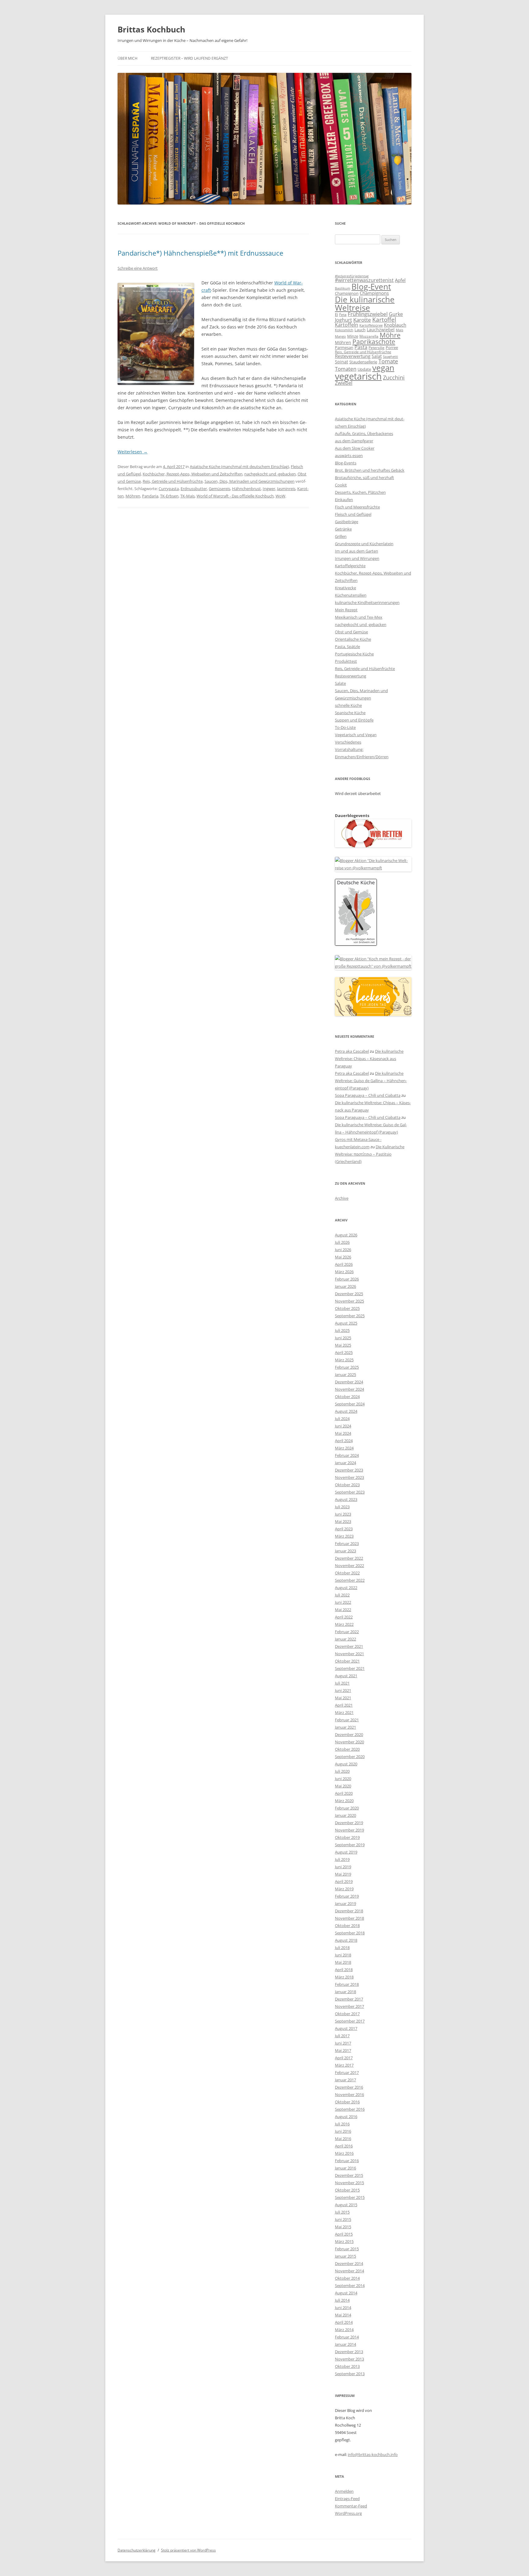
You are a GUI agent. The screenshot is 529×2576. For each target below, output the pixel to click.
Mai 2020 (343, 1786)
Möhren (133, 496)
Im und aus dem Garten (356, 551)
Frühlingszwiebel (368, 314)
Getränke (343, 529)
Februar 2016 (347, 2161)
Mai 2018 (343, 1962)
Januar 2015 (345, 2256)
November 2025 (349, 1301)
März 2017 (344, 2065)
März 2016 (344, 2153)
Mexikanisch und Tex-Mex (359, 617)
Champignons (374, 293)
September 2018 (350, 1933)
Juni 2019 (343, 1867)
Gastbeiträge (347, 522)
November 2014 (349, 2271)
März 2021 (344, 1712)
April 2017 (344, 2058)
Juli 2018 (342, 1948)
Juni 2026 (343, 1250)
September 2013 (350, 2374)
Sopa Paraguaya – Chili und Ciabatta (368, 1095)
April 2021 (344, 1705)
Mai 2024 (343, 1433)
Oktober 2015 (347, 2190)
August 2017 (346, 2028)
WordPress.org (348, 2513)
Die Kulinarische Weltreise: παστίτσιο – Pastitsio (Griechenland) (370, 1154)
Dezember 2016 (349, 2087)
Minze (353, 336)
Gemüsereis (219, 489)
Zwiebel (344, 383)
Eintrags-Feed (347, 2499)
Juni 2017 (343, 2043)
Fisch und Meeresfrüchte (357, 507)
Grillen (341, 536)
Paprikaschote (374, 342)
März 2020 (344, 1801)
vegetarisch (358, 376)
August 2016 (346, 2117)
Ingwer (269, 489)
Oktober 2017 (347, 2014)
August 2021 (346, 1676)
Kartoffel (384, 319)
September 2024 (350, 1404)
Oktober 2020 (347, 1749)
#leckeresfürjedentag (352, 276)
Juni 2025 (343, 1338)
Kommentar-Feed (351, 2506)
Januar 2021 (345, 1727)
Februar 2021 (347, 1720)
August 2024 (346, 1411)
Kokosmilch (344, 330)
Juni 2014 (343, 2308)
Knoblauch (395, 325)
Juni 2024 (343, 1426)
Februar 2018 (347, 1984)
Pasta (361, 347)
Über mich (128, 58)
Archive (342, 1198)
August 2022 (346, 1588)
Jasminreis (286, 489)
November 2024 (349, 1389)
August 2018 (346, 1940)
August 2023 (346, 1499)
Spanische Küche (350, 713)
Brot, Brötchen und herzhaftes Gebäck (370, 470)
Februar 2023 (347, 1543)
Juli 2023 (342, 1507)
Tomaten (346, 369)
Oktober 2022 (347, 1573)
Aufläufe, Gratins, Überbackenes (364, 433)
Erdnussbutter (194, 489)
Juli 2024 (342, 1419)
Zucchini (394, 377)
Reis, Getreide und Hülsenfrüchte (173, 481)
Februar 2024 (347, 1455)
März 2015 (344, 2241)
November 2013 (349, 2359)
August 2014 (346, 2293)
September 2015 (350, 2197)
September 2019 (350, 1845)
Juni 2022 (343, 1602)
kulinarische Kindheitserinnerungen (367, 602)
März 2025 (344, 1360)
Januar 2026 (345, 1286)
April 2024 (344, 1441)
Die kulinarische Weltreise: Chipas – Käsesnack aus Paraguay (369, 1059)
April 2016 (344, 2146)
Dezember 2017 (349, 1999)
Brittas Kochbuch (151, 29)
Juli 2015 (342, 2212)
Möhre (390, 335)
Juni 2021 (343, 1690)
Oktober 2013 (347, 2366)
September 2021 (350, 1668)
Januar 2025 (345, 1374)
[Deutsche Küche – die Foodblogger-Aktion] (356, 944)
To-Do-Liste (345, 727)
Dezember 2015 (349, 2175)
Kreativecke (345, 588)
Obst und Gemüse (351, 632)
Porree (392, 347)
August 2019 (346, 1852)
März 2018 (344, 1977)
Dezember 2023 (349, 1470)
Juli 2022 (342, 1595)
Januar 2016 (345, 2168)
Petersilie (377, 348)
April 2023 (344, 1529)
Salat (377, 356)
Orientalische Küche (353, 639)
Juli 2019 (342, 1859)
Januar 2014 (345, 2344)
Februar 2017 (347, 2072)
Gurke (396, 314)
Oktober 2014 (347, 2278)
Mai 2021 (343, 1698)
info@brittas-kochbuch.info (373, 2454)
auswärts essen (349, 456)
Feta (343, 315)
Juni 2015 (343, 2219)
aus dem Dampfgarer (354, 441)
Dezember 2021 (349, 1646)
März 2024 (344, 1448)
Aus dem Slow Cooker (355, 448)
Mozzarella (369, 336)
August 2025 (346, 1323)
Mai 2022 (343, 1610)
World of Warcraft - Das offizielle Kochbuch (235, 496)
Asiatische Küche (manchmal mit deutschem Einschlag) (239, 467)
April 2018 (344, 1970)
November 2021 (349, 1654)
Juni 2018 (343, 1955)
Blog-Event (371, 287)
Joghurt (343, 320)
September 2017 (350, 2021)
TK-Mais (188, 496)
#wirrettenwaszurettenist (364, 280)
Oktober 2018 (347, 1925)
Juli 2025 (342, 1330)
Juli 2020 (342, 1771)
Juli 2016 (342, 2124)
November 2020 (349, 1742)
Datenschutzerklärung (137, 2550)
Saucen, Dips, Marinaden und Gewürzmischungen (249, 481)
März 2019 (344, 1889)
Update (364, 369)
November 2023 (349, 1477)
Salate (340, 683)
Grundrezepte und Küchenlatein (364, 544)
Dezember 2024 (349, 1382)
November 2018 (349, 1918)
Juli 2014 (342, 2300)
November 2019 (349, 1830)
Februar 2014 (347, 2337)
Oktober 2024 (347, 1397)
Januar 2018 (345, 1992)
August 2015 (346, 2205)
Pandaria (150, 496)
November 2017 (349, 2006)
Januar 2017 (345, 2080)
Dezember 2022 (349, 1558)
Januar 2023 (345, 1551)
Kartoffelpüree (371, 325)
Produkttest (346, 661)
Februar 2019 (347, 1896)
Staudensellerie (363, 362)
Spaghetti (390, 356)
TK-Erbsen (169, 496)
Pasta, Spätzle (347, 647)
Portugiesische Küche (354, 654)
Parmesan (344, 347)
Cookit (341, 485)
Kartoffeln (347, 325)
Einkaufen (344, 500)
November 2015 (349, 2183)
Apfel (400, 280)
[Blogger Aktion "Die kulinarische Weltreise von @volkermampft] (373, 868)
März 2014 (344, 2330)
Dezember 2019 (349, 1823)
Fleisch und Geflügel (353, 514)
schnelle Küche (348, 705)
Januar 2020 (345, 1815)
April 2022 (344, 1617)
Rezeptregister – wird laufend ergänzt (189, 58)
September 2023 (350, 1492)
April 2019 (344, 1881)
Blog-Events (346, 463)
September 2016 (350, 2109)
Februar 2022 (347, 1632)
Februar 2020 (347, 1808)
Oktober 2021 (347, 1661)
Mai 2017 (343, 2050)
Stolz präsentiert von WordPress (188, 2550)
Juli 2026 (342, 1242)
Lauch (360, 330)
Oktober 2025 (347, 1308)
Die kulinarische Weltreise (365, 303)
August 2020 (346, 1764)
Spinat (341, 362)
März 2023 (344, 1536)
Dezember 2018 (349, 1911)
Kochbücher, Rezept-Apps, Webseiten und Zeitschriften (193, 474)
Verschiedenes (348, 742)
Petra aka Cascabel (352, 1051)
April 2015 (344, 2234)
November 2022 (349, 1565)
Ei (336, 314)
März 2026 (344, 1272)
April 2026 (344, 1264)
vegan (383, 368)
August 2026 (346, 1235)
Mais (400, 330)
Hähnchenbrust (246, 489)
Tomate (388, 361)
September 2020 (350, 1757)
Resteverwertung (353, 356)
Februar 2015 (347, 2249)
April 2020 (344, 1793)
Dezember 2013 (349, 2352)
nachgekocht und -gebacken (270, 474)
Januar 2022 (345, 1639)
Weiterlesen (133, 452)
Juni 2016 (343, 2131)
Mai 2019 (343, 1874)
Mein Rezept (346, 610)
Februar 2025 (347, 1367)
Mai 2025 (343, 1345)
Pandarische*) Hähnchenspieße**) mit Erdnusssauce (200, 253)
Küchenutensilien (351, 595)
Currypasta (169, 489)
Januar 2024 (345, 1463)
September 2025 (350, 1316)
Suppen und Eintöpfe (354, 720)
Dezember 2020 (349, 1734)
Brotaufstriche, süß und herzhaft (364, 478)
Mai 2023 (343, 1521)
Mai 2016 (343, 2139)
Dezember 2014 (349, 2263)
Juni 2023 (343, 1514)
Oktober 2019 (347, 1837)
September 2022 (350, 1580)
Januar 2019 (345, 1903)
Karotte (362, 320)
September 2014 (350, 2285)
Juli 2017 (342, 2036)
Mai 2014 (343, 2315)
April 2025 (344, 1352)
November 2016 (349, 2094)
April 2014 (344, 2322)
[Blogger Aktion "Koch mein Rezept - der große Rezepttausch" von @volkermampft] (373, 966)
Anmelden (344, 2491)
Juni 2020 (343, 1779)
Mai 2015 (343, 2227)
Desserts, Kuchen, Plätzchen (360, 492)
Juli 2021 (342, 1683)
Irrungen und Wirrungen (357, 558)
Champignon (347, 293)
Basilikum (343, 288)
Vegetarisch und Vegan (356, 735)
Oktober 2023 (347, 1485)
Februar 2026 (347, 1279)
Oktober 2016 (347, 2102)
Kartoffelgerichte (350, 566)
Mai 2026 (343, 1257)
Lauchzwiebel (381, 330)
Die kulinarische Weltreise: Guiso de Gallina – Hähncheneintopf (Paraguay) (371, 1081)
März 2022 (344, 1624)
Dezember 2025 (349, 1294)
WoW (280, 496)
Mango (340, 336)
